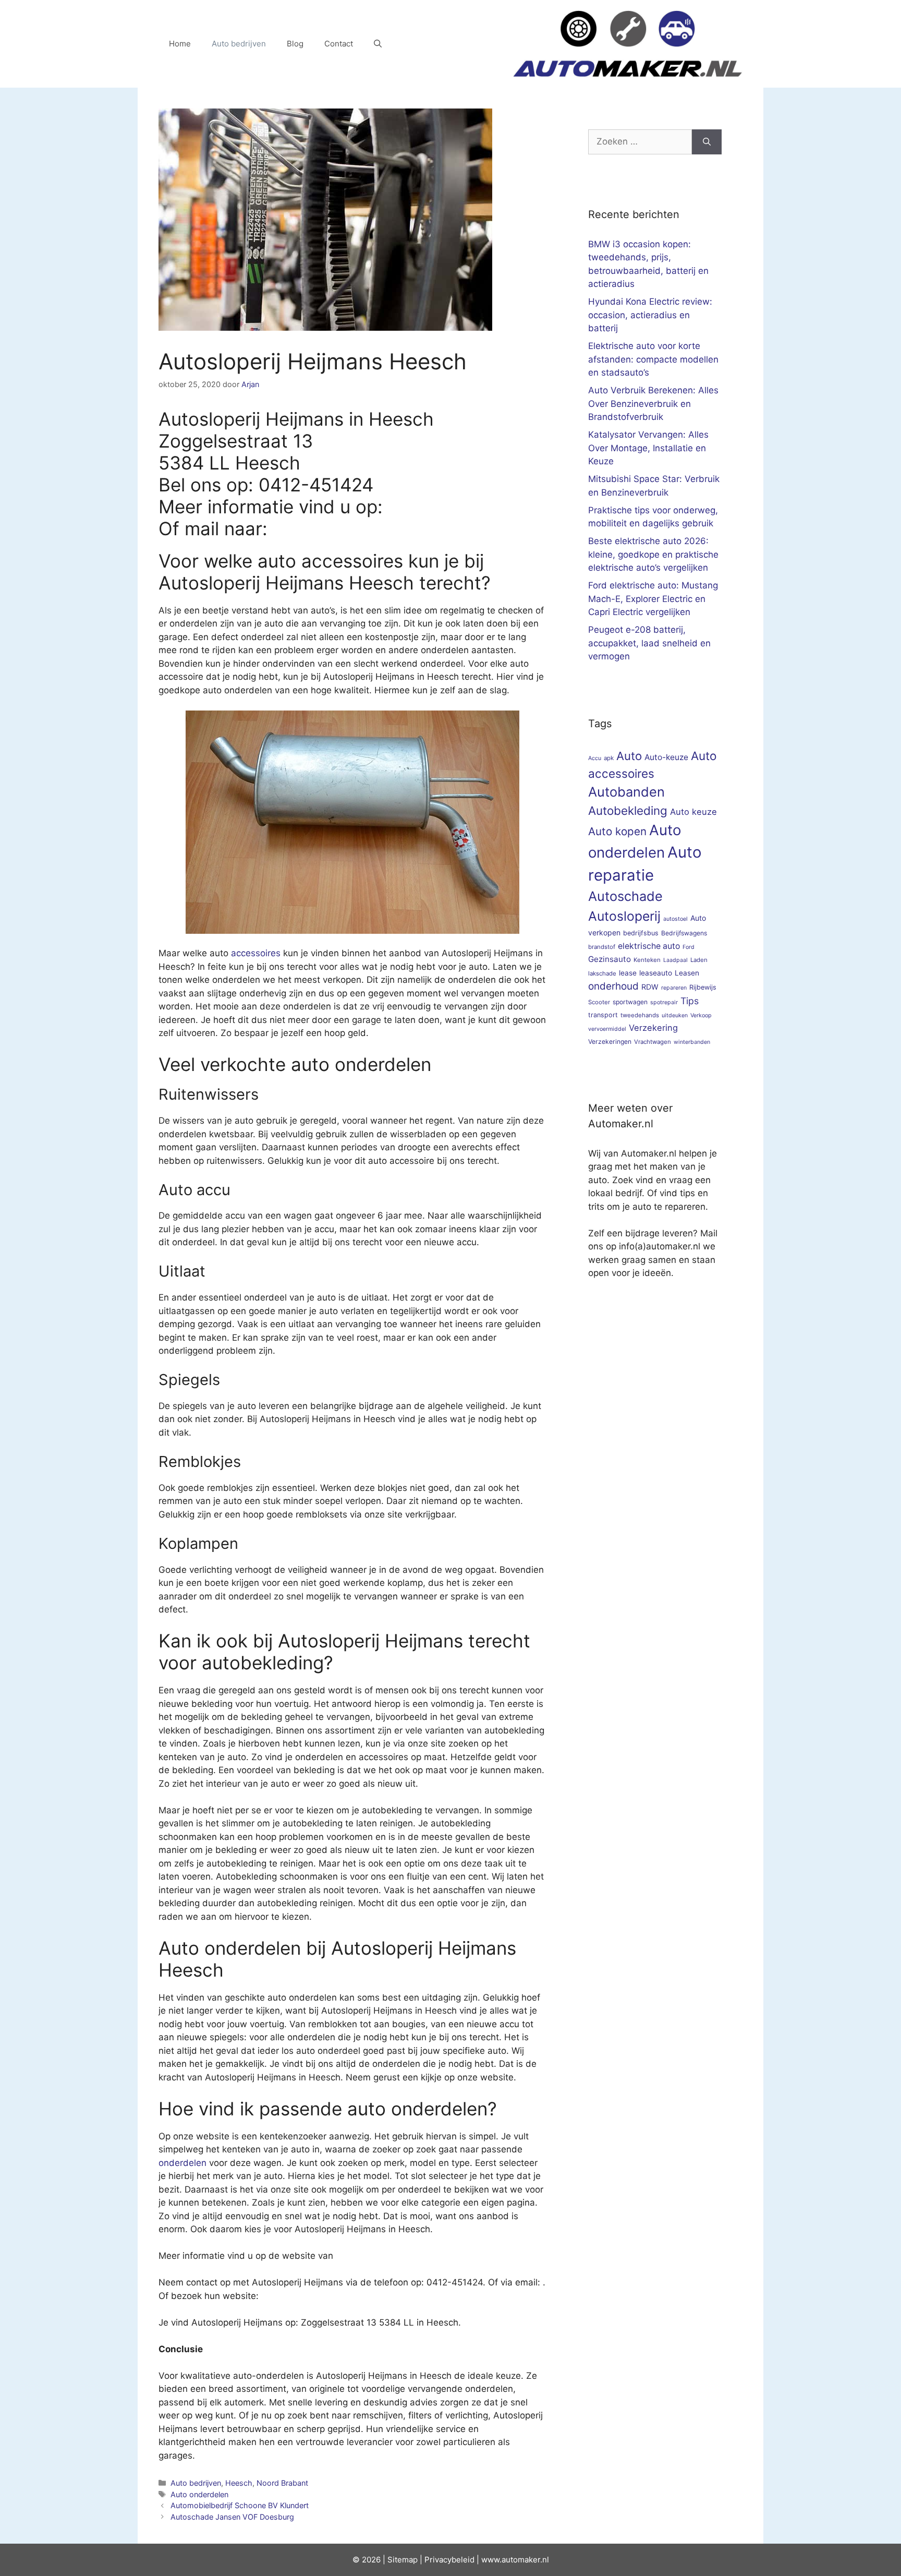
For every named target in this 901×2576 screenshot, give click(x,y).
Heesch (239, 2483)
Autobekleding (628, 810)
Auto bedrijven (239, 44)
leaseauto (656, 973)
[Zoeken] (707, 142)
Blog (295, 44)
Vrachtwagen (653, 1042)
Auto (629, 756)
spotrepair (664, 1002)
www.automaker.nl (515, 2560)
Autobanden (626, 792)
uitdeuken (675, 1015)
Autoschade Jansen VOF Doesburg (232, 2517)
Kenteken (647, 960)
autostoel (675, 919)
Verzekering (653, 1028)
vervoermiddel (607, 1029)
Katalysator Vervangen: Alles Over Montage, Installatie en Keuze (648, 448)
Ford (689, 947)
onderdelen (182, 2163)
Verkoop (701, 1015)
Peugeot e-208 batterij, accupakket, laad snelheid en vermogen (649, 643)
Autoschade (625, 896)
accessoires (256, 953)
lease (628, 973)
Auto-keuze (666, 757)
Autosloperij (624, 916)
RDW (650, 987)
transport (603, 1015)
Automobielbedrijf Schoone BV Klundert (240, 2505)
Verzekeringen (610, 1042)
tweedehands (640, 1015)
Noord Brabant (282, 2483)
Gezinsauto (610, 959)
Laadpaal (675, 960)
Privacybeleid (449, 2560)
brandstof (602, 947)
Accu (595, 758)
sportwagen (630, 1002)
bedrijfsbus (641, 933)
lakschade (602, 973)
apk (609, 758)
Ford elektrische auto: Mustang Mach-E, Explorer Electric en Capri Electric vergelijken (653, 599)
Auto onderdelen (199, 2494)
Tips (690, 1001)
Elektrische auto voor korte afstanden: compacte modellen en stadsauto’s (653, 359)
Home (180, 44)
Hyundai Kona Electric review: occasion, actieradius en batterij (650, 315)
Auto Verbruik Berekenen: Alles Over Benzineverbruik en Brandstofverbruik (653, 404)
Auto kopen (617, 831)
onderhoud (613, 986)
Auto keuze (693, 812)
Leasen (687, 973)
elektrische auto (649, 946)
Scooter (599, 1002)
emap (407, 2560)
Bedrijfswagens (684, 933)
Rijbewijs (703, 987)
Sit (392, 2560)
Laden (699, 960)
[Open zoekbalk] (378, 44)
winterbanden (692, 1042)
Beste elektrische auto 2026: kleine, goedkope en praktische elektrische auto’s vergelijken (653, 554)
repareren (674, 988)
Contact (339, 44)
